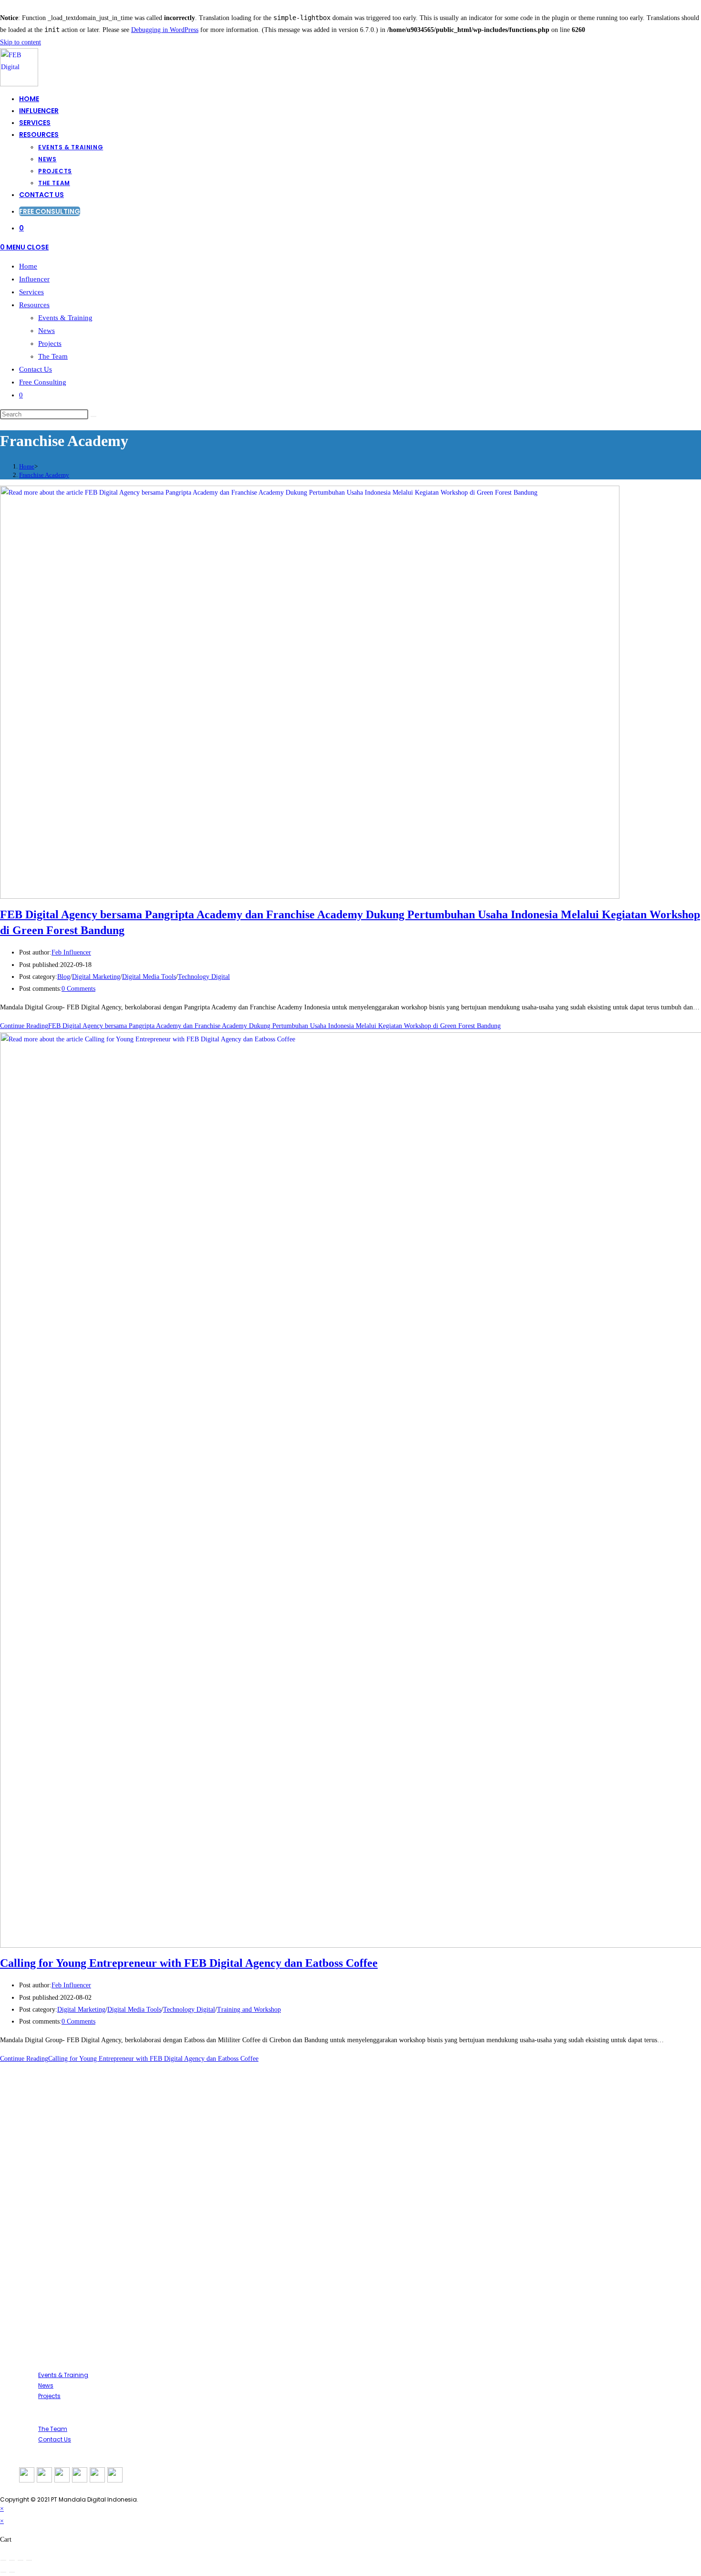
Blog (64, 977)
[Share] (21, 2560)
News (46, 331)
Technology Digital (204, 977)
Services (31, 292)
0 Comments (78, 989)
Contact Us (36, 369)
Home (28, 266)
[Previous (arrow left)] (3, 2572)
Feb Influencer (71, 952)
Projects (50, 343)
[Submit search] (93, 416)
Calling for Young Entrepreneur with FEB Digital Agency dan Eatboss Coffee (189, 1963)
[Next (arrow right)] (12, 2572)
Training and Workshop (249, 2010)
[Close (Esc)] (29, 2560)
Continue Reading (250, 1026)
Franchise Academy (44, 475)
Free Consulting (43, 382)
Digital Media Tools (149, 977)
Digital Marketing (96, 977)
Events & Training (65, 318)
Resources (34, 305)
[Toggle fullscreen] (12, 2560)
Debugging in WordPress (165, 30)
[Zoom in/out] (3, 2560)
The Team (53, 356)
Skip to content (21, 42)
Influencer (34, 279)
